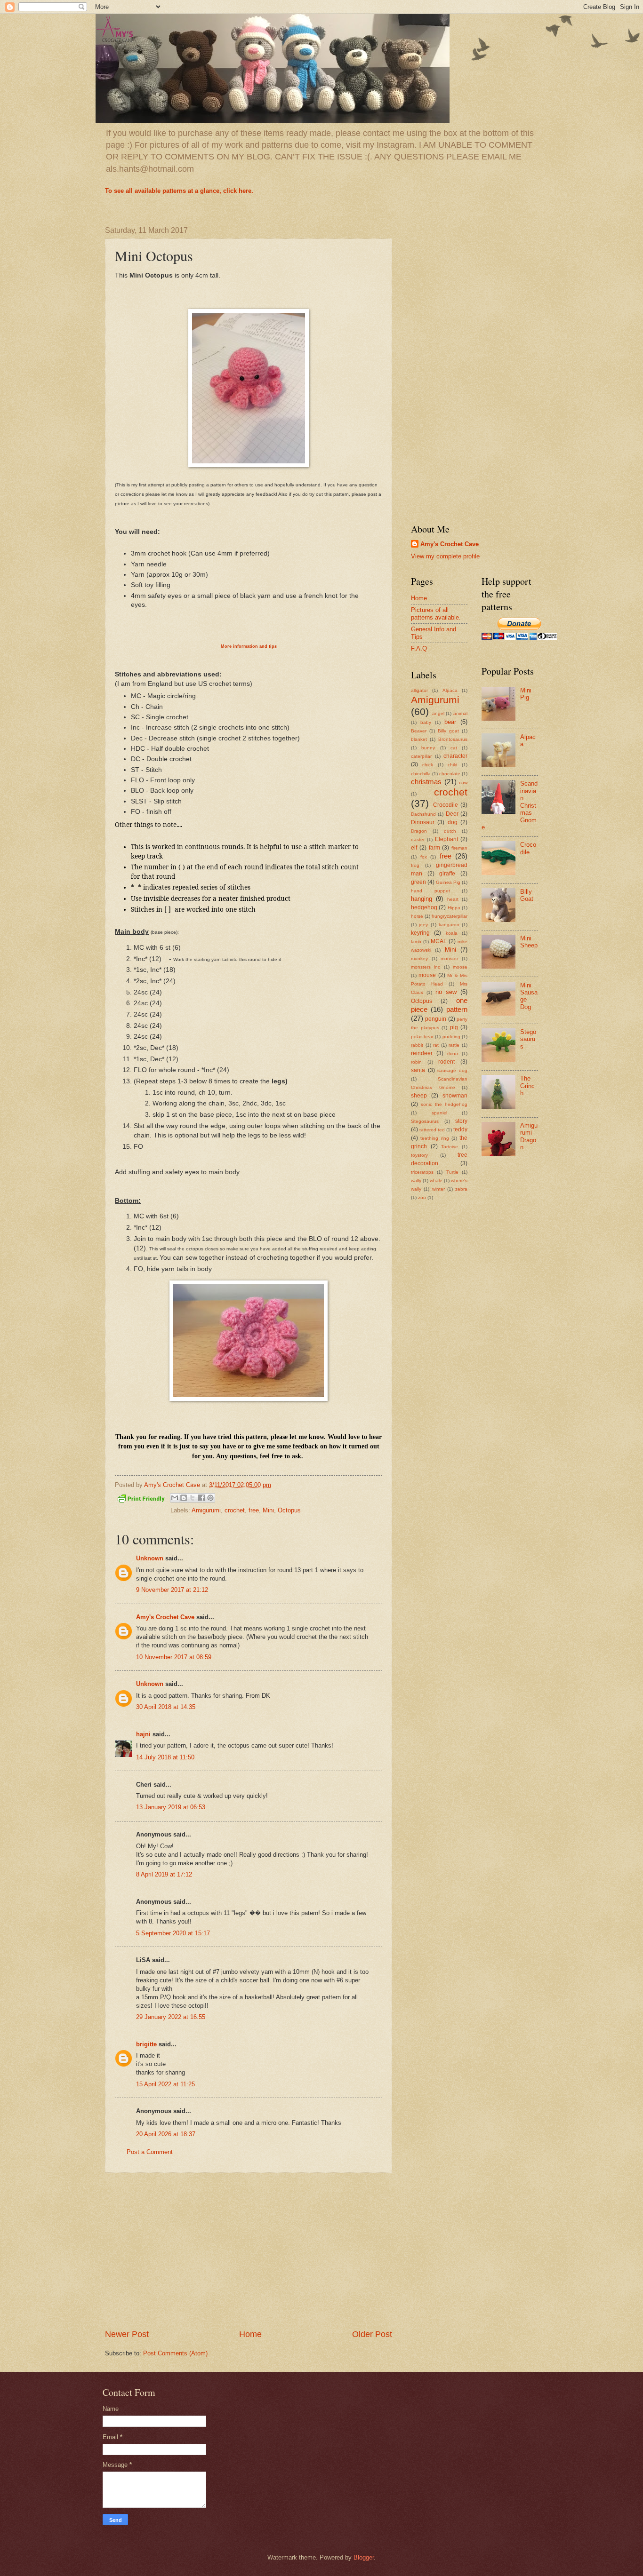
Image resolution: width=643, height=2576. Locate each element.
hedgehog (424, 907)
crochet (235, 1510)
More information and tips (249, 646)
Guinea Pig (448, 882)
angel (438, 713)
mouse (427, 975)
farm (434, 848)
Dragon (419, 831)
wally (416, 1181)
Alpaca (450, 690)
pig (454, 1027)
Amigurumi (206, 1510)
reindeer (422, 1053)
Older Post (372, 2334)
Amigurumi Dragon (529, 1136)
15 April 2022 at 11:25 (165, 2084)
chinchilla (421, 774)
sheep (419, 1096)
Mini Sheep (529, 942)
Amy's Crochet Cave (165, 1617)
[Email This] (175, 1498)
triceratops (422, 1172)
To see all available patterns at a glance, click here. (179, 191)
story (461, 1121)
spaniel (439, 1113)
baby (426, 722)
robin (416, 1062)
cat (454, 748)
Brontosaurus (453, 739)
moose (460, 967)
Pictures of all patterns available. (436, 613)
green (418, 882)
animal (460, 713)
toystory (419, 1155)
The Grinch (527, 1086)
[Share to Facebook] (201, 1498)
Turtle (452, 1172)
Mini (268, 1510)
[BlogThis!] (184, 1498)
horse (417, 916)
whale (436, 1181)
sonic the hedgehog (444, 1104)
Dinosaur (423, 822)
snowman (455, 1096)
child (453, 765)
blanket (419, 739)
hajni (143, 1734)
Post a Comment (150, 2152)
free (254, 1510)
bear (450, 722)
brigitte (146, 2044)
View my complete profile (445, 556)
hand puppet (430, 891)
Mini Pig (526, 694)
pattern (457, 1009)
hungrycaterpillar (450, 916)
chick (428, 765)
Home (250, 2334)
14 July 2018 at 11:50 (165, 1757)
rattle (454, 1045)
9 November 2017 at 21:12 (172, 1590)
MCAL (439, 941)
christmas (426, 782)
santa (418, 1070)
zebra (461, 1189)
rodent (446, 1062)
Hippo (454, 908)
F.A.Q (419, 648)
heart (453, 899)
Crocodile (446, 805)
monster (449, 958)
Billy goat (448, 731)
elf (414, 848)
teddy (460, 1129)
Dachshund (423, 814)
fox (424, 857)
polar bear (422, 1037)
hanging (422, 899)
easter (418, 839)
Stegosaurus (425, 1121)
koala (452, 933)
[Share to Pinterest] (210, 1498)
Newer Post (127, 2334)
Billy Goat (527, 895)
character (455, 756)
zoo (422, 1197)
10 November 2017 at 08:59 (174, 1657)
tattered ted (432, 1130)
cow (463, 783)
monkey (419, 958)
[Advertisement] (249, 2251)
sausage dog (452, 1070)
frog (415, 865)
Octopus (289, 1510)
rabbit (417, 1045)
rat (436, 1045)
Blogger (364, 2557)
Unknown (150, 1558)
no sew (446, 992)
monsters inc (426, 967)
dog (453, 822)
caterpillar (421, 756)
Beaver (419, 731)
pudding (451, 1037)
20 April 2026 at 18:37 (166, 2134)
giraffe (447, 874)
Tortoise (450, 1147)
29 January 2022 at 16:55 (171, 2017)
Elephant (446, 839)
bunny (428, 748)
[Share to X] (193, 1498)
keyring (420, 933)
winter (438, 1189)
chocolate (450, 774)
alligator (419, 690)
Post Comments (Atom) (175, 2353)
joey (423, 925)
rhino (453, 1053)
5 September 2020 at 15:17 (173, 1933)
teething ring (434, 1138)
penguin (436, 1019)
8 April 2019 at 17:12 (164, 1874)
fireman (459, 848)
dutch (450, 831)
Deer (452, 814)
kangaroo (449, 925)
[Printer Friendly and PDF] (141, 1500)
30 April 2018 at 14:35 (166, 1707)
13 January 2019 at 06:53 (171, 1807)
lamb (416, 942)
